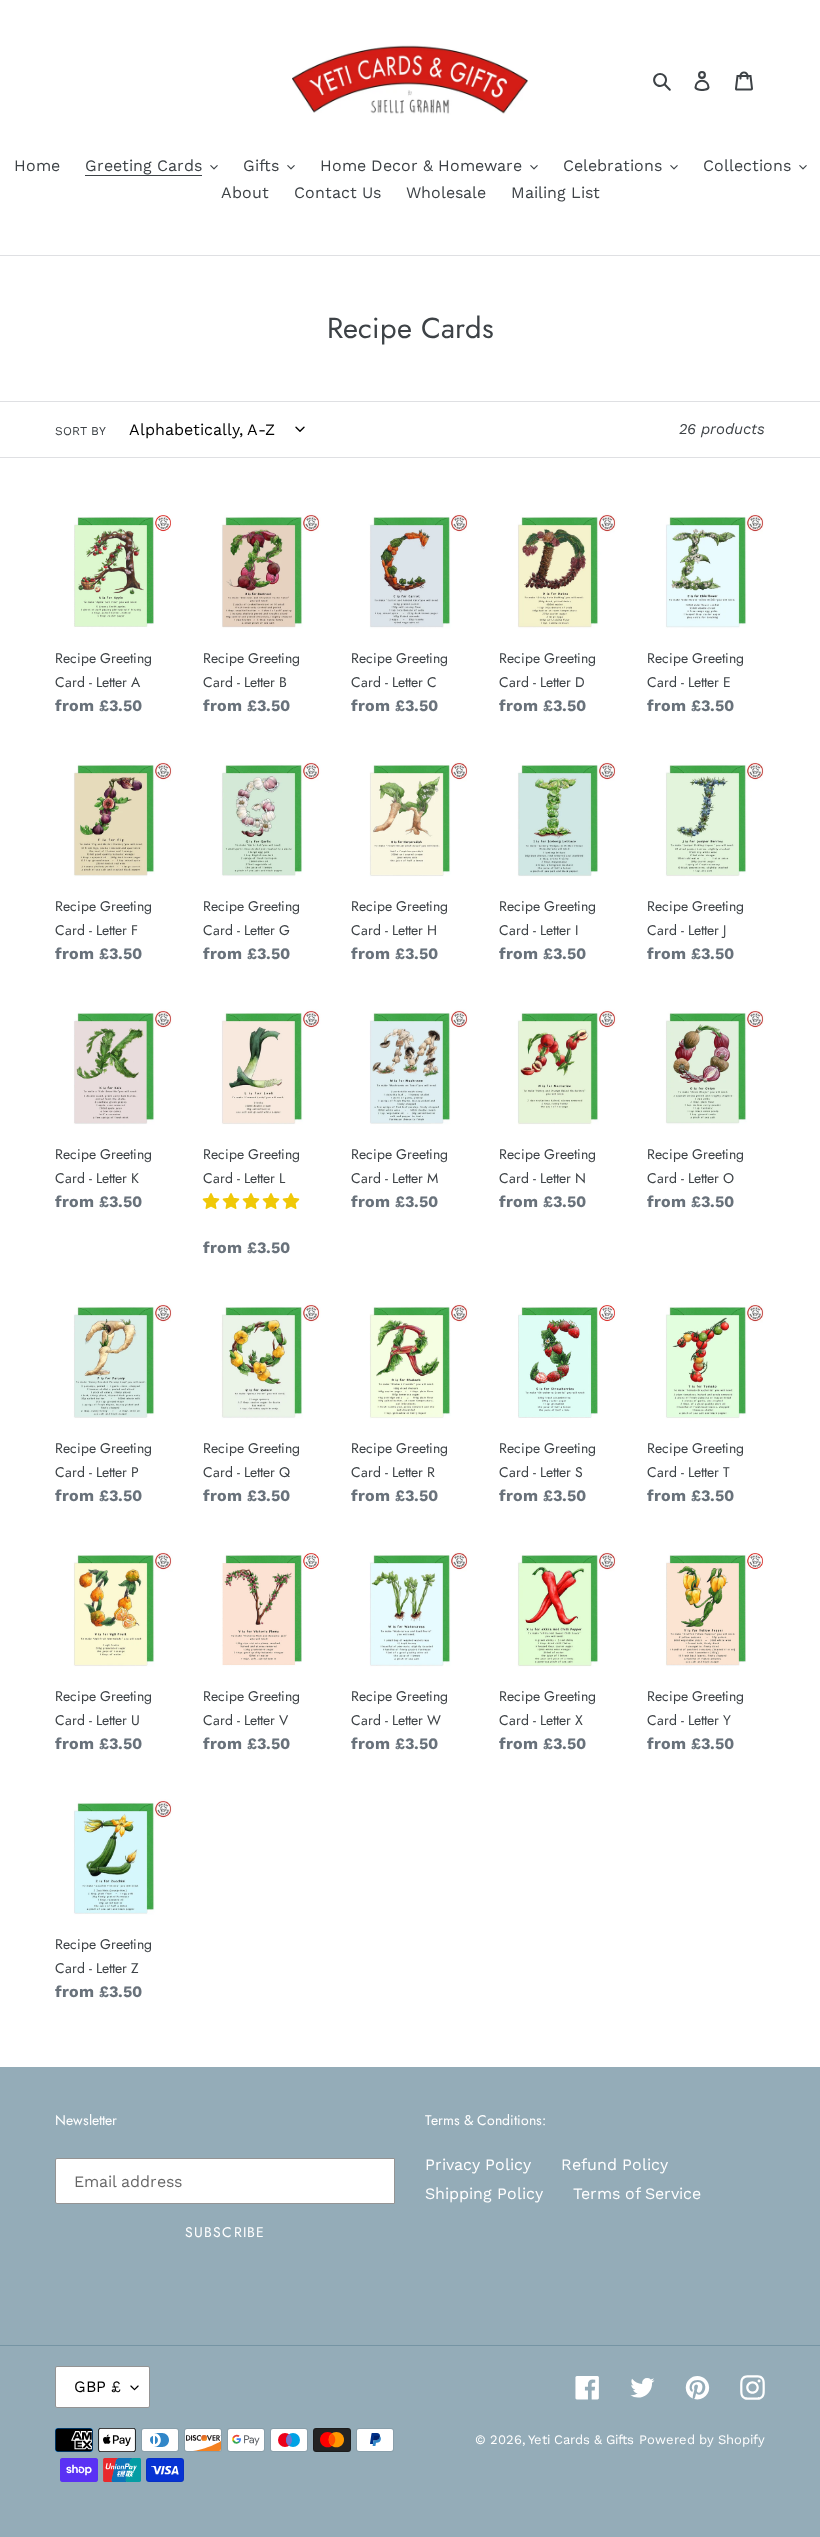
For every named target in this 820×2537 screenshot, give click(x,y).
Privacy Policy (478, 2164)
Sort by (80, 431)
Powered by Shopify (702, 2439)
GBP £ (97, 2386)
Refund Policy (614, 2164)
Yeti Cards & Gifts (581, 2439)
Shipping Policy (484, 2193)
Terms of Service (637, 2193)
